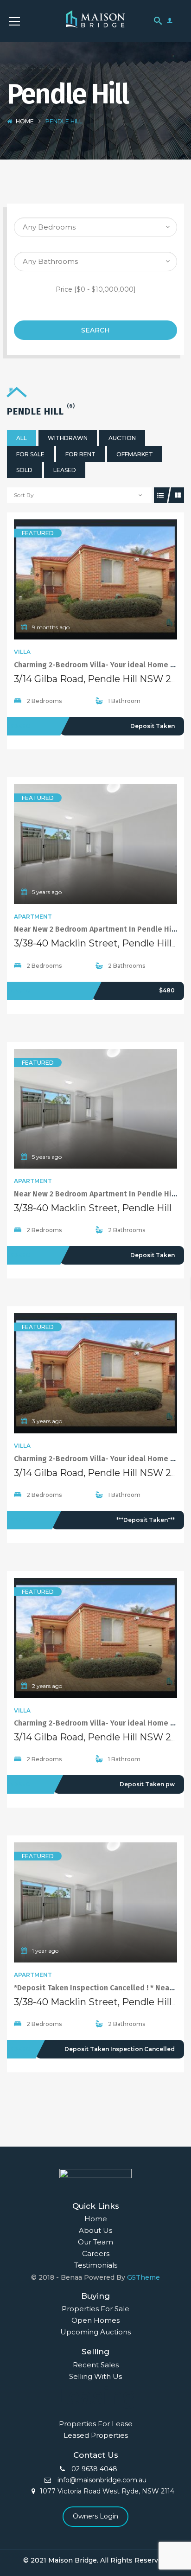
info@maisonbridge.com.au (101, 2480)
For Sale (30, 454)
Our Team (95, 2242)
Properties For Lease (96, 2424)
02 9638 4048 (93, 2469)
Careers (96, 2253)
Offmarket (135, 454)
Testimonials (96, 2265)
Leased (65, 470)
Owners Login (95, 2516)
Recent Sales (96, 2365)
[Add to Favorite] (95, 580)
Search (95, 330)
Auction (122, 438)
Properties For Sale (95, 2309)
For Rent (80, 454)
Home (25, 121)
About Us (95, 2230)
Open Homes (95, 2320)
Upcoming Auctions (95, 2332)
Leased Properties (96, 2435)
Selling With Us (95, 2376)
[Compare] (116, 580)
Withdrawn (68, 438)
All (22, 438)
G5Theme (143, 2277)
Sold (24, 470)
